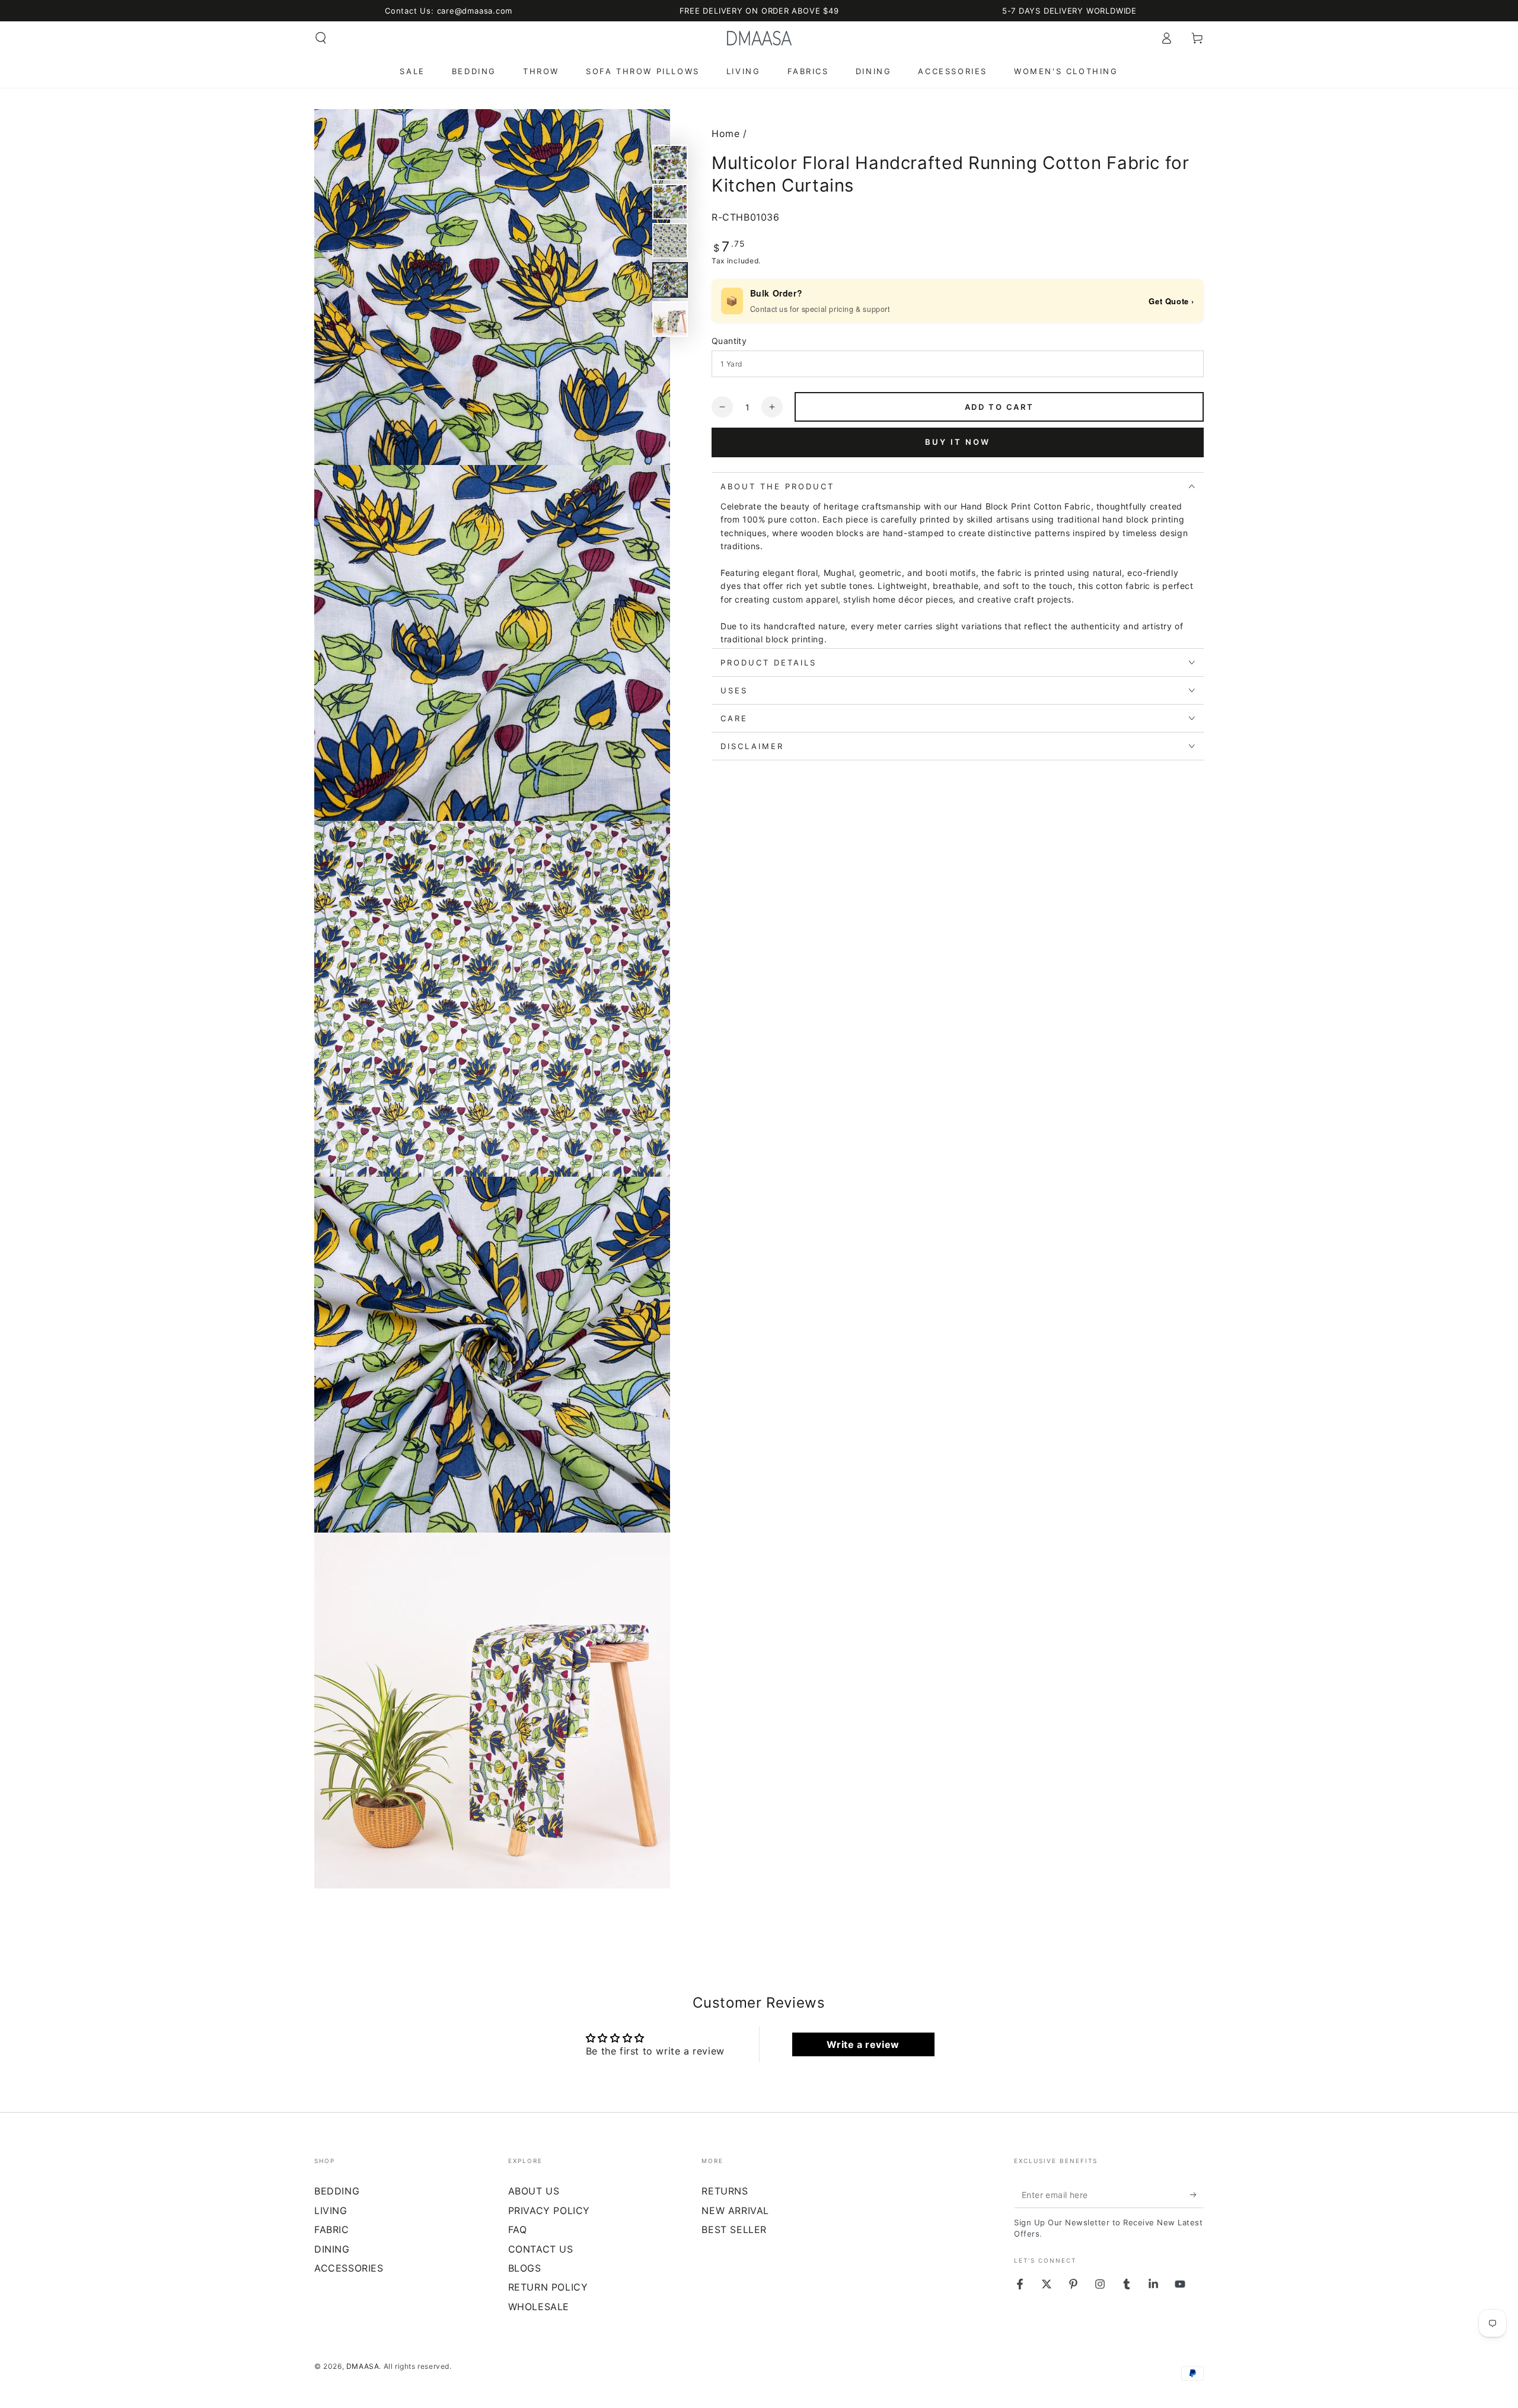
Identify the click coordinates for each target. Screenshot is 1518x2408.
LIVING (331, 2210)
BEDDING (337, 2191)
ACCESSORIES (349, 2268)
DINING (332, 2249)
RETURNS (725, 2191)
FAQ (518, 2229)
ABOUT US (534, 2191)
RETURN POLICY (548, 2287)
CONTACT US (541, 2249)
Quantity (729, 341)
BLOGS (525, 2268)
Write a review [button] (863, 2044)
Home (725, 133)
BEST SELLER (734, 2229)
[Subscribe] (1197, 2194)
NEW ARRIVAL (735, 2210)
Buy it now (958, 442)
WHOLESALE (539, 2307)
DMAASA (363, 2366)
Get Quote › (1171, 301)
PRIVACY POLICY (549, 2210)
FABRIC (332, 2229)
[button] (321, 38)
